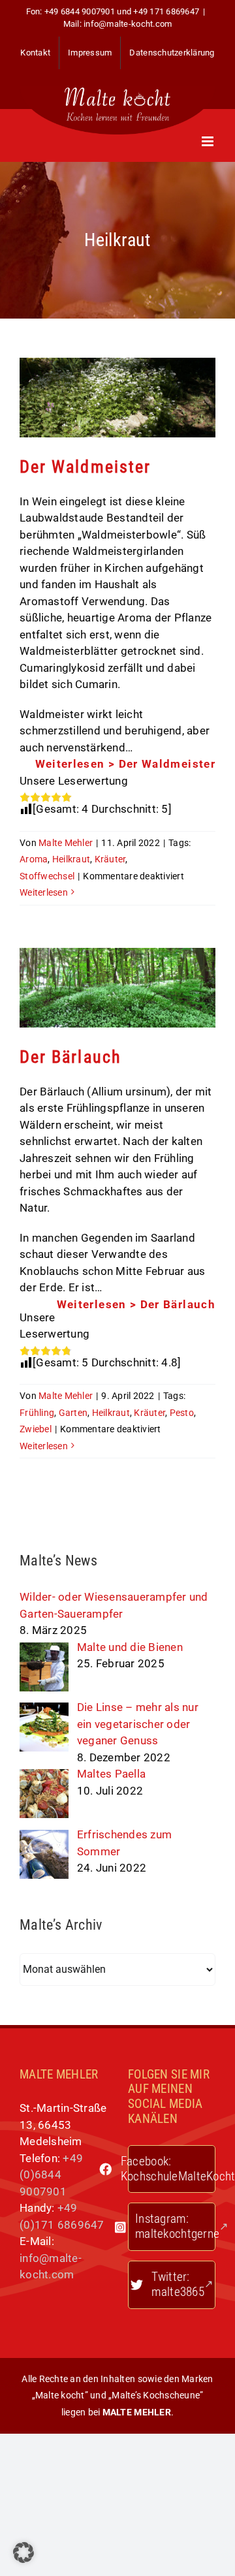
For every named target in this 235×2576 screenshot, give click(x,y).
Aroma (34, 859)
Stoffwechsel (47, 876)
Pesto (182, 1413)
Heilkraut (71, 859)
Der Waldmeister (85, 467)
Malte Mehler (66, 843)
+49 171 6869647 (166, 11)
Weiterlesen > (125, 764)
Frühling (37, 1413)
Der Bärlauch (70, 1057)
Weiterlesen (44, 892)
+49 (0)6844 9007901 (51, 2175)
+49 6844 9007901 (80, 11)
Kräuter (110, 859)
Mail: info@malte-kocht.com (118, 24)
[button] (23, 2552)
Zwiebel (36, 1429)
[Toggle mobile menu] (209, 141)
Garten (73, 1413)
